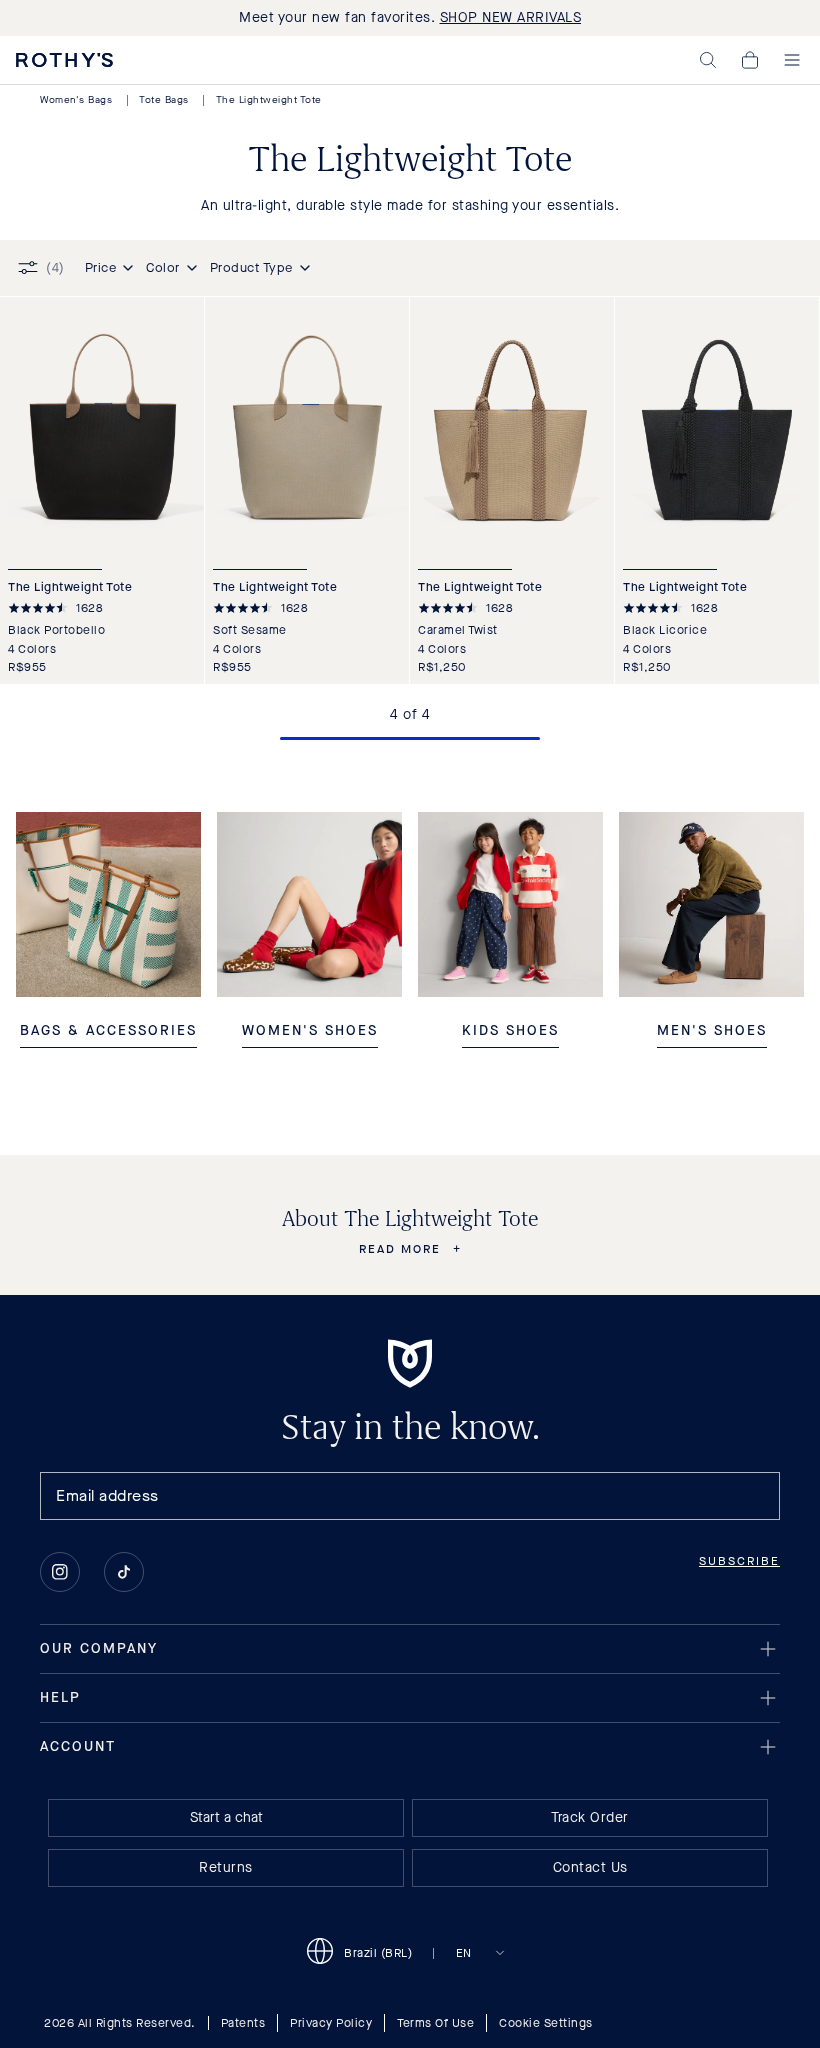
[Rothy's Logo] (64, 60)
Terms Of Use (435, 2023)
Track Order (590, 1817)
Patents (243, 2023)
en (464, 1953)
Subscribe (739, 1561)
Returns (226, 1867)
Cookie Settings (546, 2023)
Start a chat (226, 1817)
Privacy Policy (331, 2023)
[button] (708, 60)
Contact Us (590, 1867)
